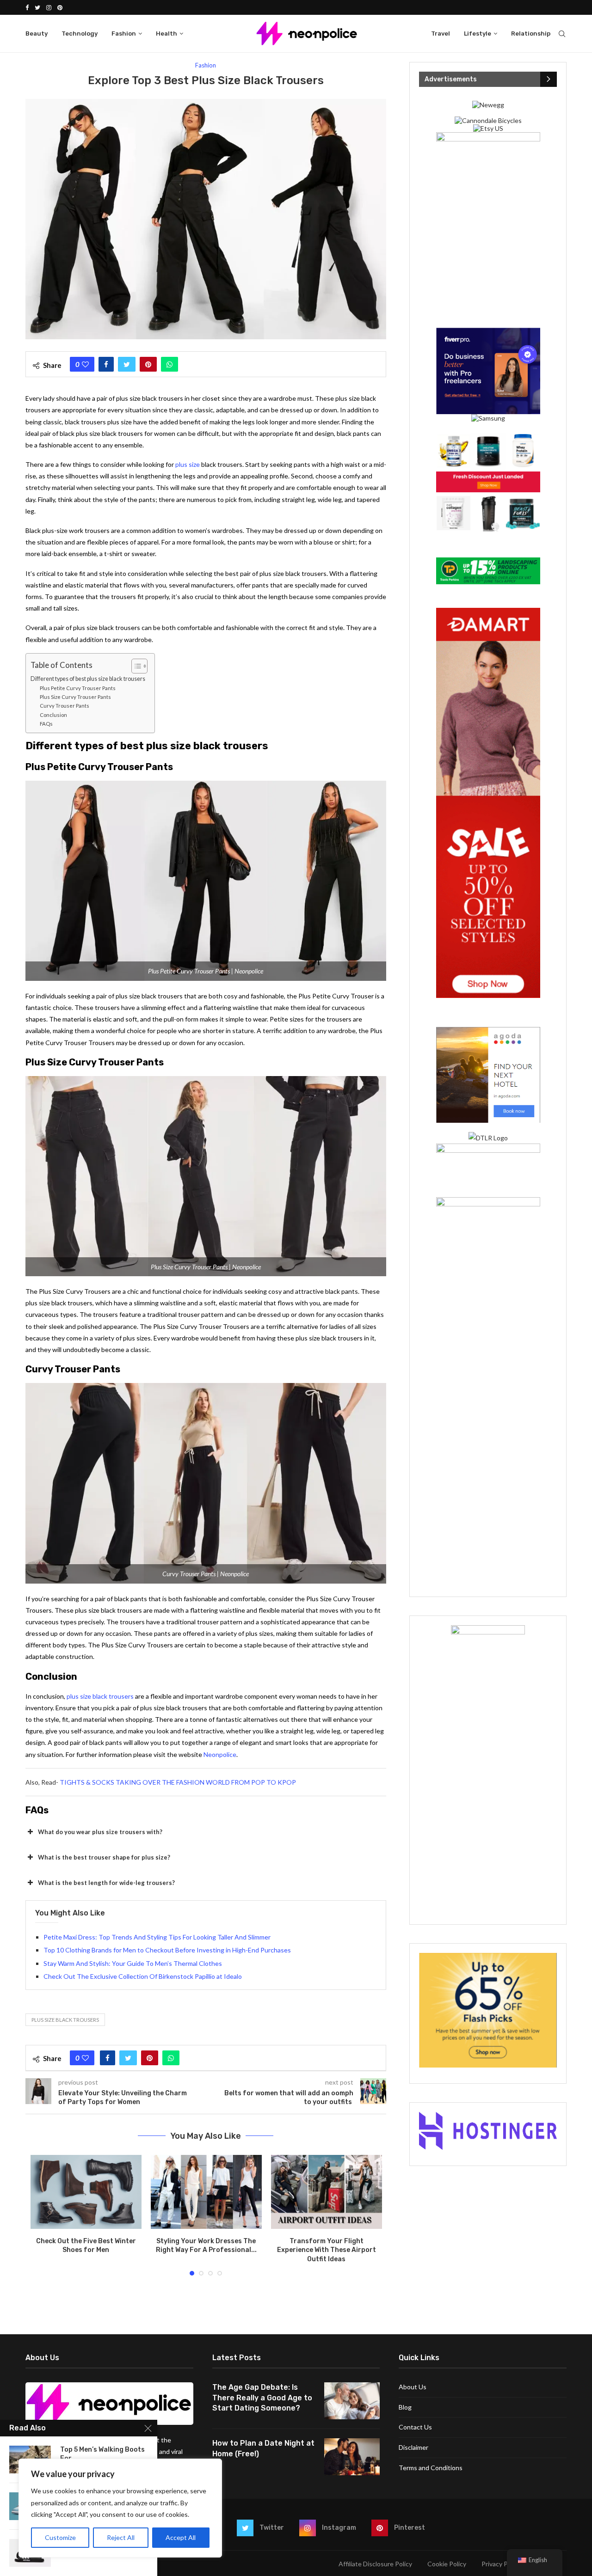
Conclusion (53, 715)
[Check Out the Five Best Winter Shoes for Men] (86, 2192)
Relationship (531, 34)
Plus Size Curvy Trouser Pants (75, 697)
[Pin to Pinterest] (148, 364)
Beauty (37, 34)
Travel (441, 34)
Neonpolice (220, 1754)
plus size (188, 464)
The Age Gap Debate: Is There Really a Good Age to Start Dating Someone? (262, 2398)
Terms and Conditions (431, 2468)
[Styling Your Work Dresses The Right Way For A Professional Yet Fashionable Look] (206, 2192)
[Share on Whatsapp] (170, 364)
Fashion (124, 34)
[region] (120, 2508)
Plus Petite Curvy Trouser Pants (78, 688)
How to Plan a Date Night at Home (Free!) (263, 2448)
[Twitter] (37, 7)
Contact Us (415, 2427)
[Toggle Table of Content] (135, 666)
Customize (60, 2537)
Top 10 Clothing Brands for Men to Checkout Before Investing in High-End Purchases (167, 1950)
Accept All (181, 2537)
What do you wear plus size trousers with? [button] (100, 1832)
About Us (413, 2387)
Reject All (121, 2537)
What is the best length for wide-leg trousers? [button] (106, 1883)
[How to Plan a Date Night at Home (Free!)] (352, 2457)
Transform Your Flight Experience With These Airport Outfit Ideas (327, 2250)
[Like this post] (85, 364)
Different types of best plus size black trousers (88, 679)
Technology (80, 34)
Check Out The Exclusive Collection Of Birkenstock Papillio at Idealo (143, 1976)
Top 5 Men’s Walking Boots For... (102, 2454)
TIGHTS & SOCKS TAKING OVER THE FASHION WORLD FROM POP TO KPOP (178, 1782)
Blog (405, 2407)
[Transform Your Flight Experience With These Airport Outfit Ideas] (327, 2192)
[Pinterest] (60, 7)
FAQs (46, 724)
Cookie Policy (447, 2564)
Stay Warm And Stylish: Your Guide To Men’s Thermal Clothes (133, 1963)
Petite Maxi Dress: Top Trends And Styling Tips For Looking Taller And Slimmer (157, 1937)
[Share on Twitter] (127, 364)
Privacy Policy (501, 2564)
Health (166, 34)
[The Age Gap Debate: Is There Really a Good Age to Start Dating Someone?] (352, 2401)
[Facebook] (27, 7)
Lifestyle (478, 34)
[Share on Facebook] (106, 364)
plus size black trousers (100, 1696)
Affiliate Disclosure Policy (375, 2564)
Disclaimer (413, 2447)
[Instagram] (49, 7)
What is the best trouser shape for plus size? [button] (104, 1857)
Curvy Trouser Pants (65, 706)
